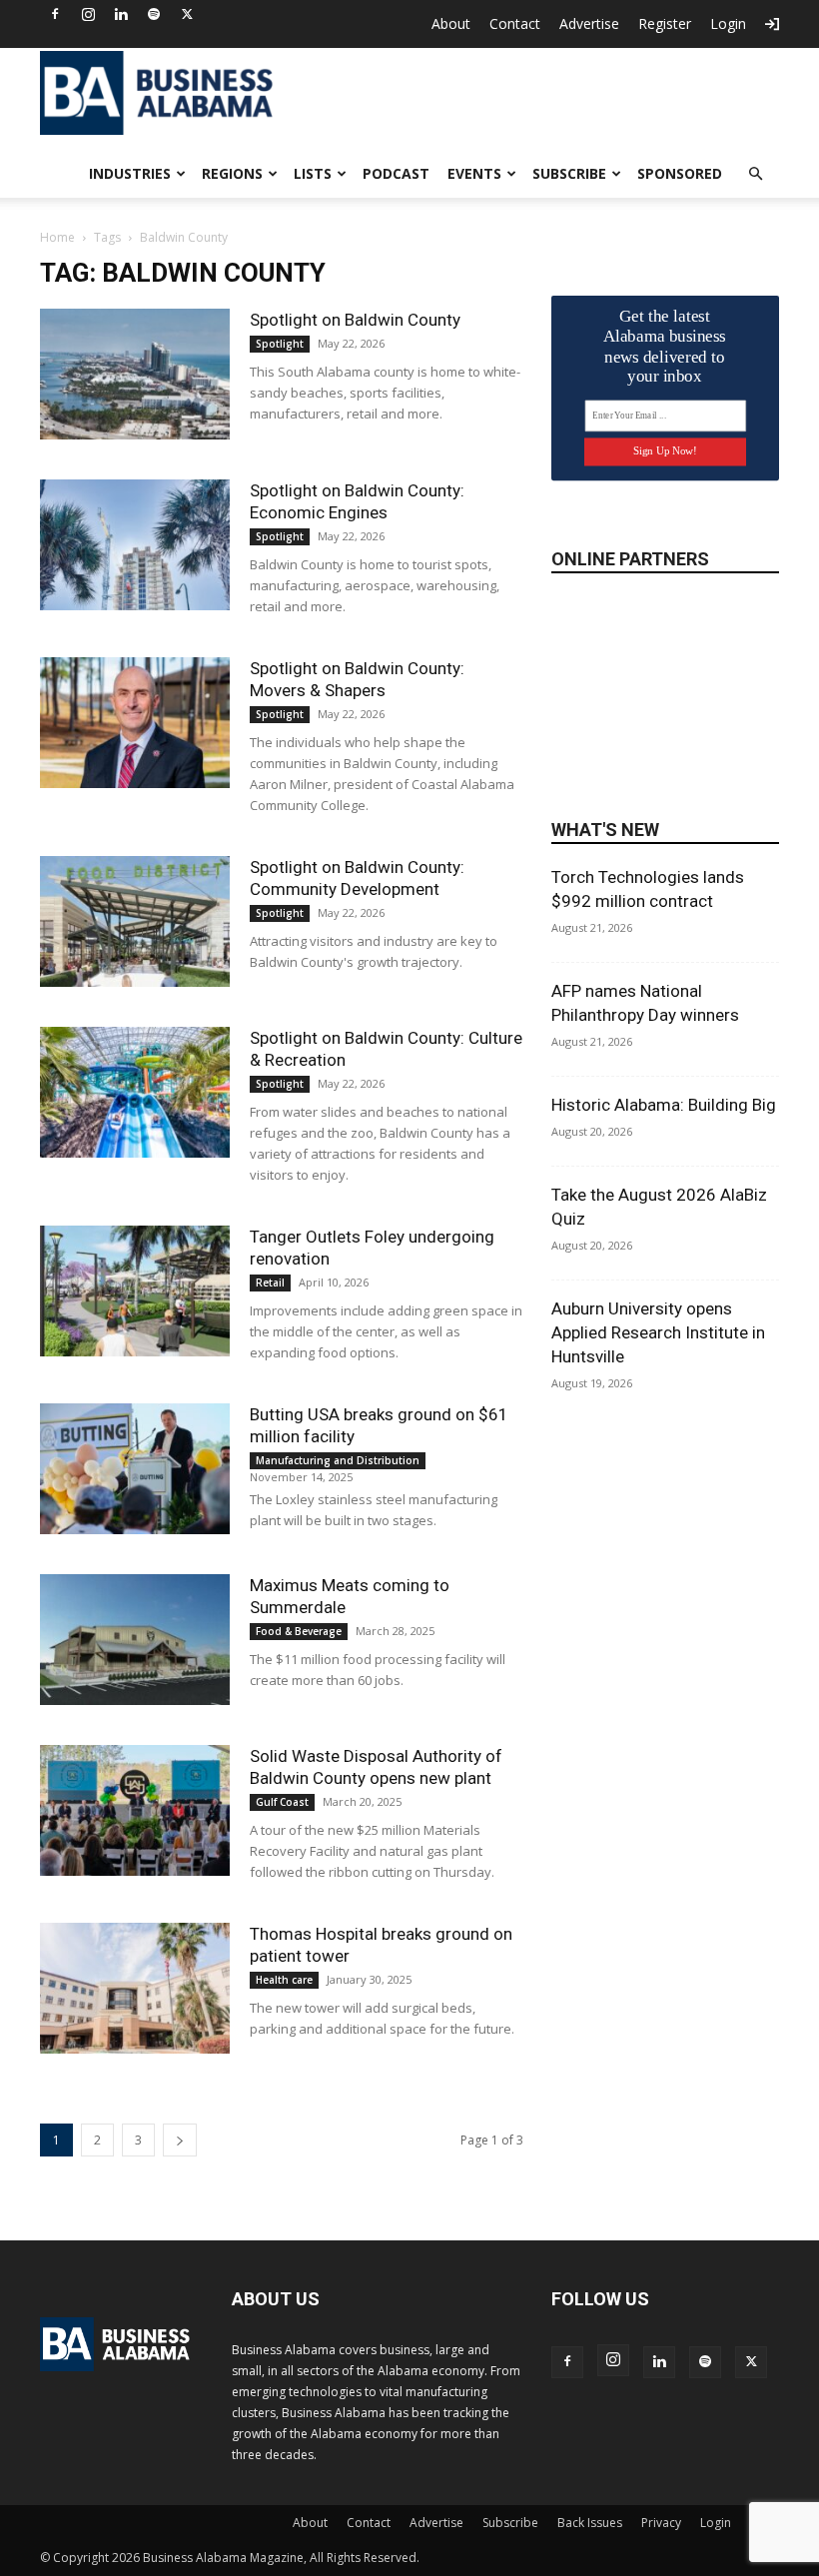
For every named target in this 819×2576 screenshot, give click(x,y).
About (451, 23)
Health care (284, 1980)
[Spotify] (154, 14)
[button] (755, 174)
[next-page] (180, 2140)
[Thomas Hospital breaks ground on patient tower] (135, 1988)
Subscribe (569, 173)
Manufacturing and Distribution (338, 1460)
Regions (232, 173)
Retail (270, 1283)
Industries (130, 173)
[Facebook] (55, 14)
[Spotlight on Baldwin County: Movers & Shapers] (135, 723)
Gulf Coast (282, 1802)
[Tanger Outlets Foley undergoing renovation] (135, 1291)
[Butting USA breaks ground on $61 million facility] (135, 1469)
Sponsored (680, 173)
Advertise (589, 23)
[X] (187, 14)
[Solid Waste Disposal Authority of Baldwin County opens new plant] (135, 1810)
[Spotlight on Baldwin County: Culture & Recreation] (135, 1092)
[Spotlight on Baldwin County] (135, 374)
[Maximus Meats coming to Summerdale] (135, 1640)
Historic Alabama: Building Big (664, 1105)
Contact (515, 23)
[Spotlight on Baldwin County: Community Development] (135, 921)
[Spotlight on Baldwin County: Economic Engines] (135, 545)
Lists (313, 173)
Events (474, 173)
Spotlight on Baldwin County (355, 320)
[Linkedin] (121, 14)
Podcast (396, 173)
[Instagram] (88, 14)
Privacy (661, 2523)
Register (665, 23)
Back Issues (590, 2523)
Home (57, 237)
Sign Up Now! (665, 451)
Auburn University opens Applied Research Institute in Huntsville (658, 1332)
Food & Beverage (299, 1631)
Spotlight (280, 344)
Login (728, 23)
